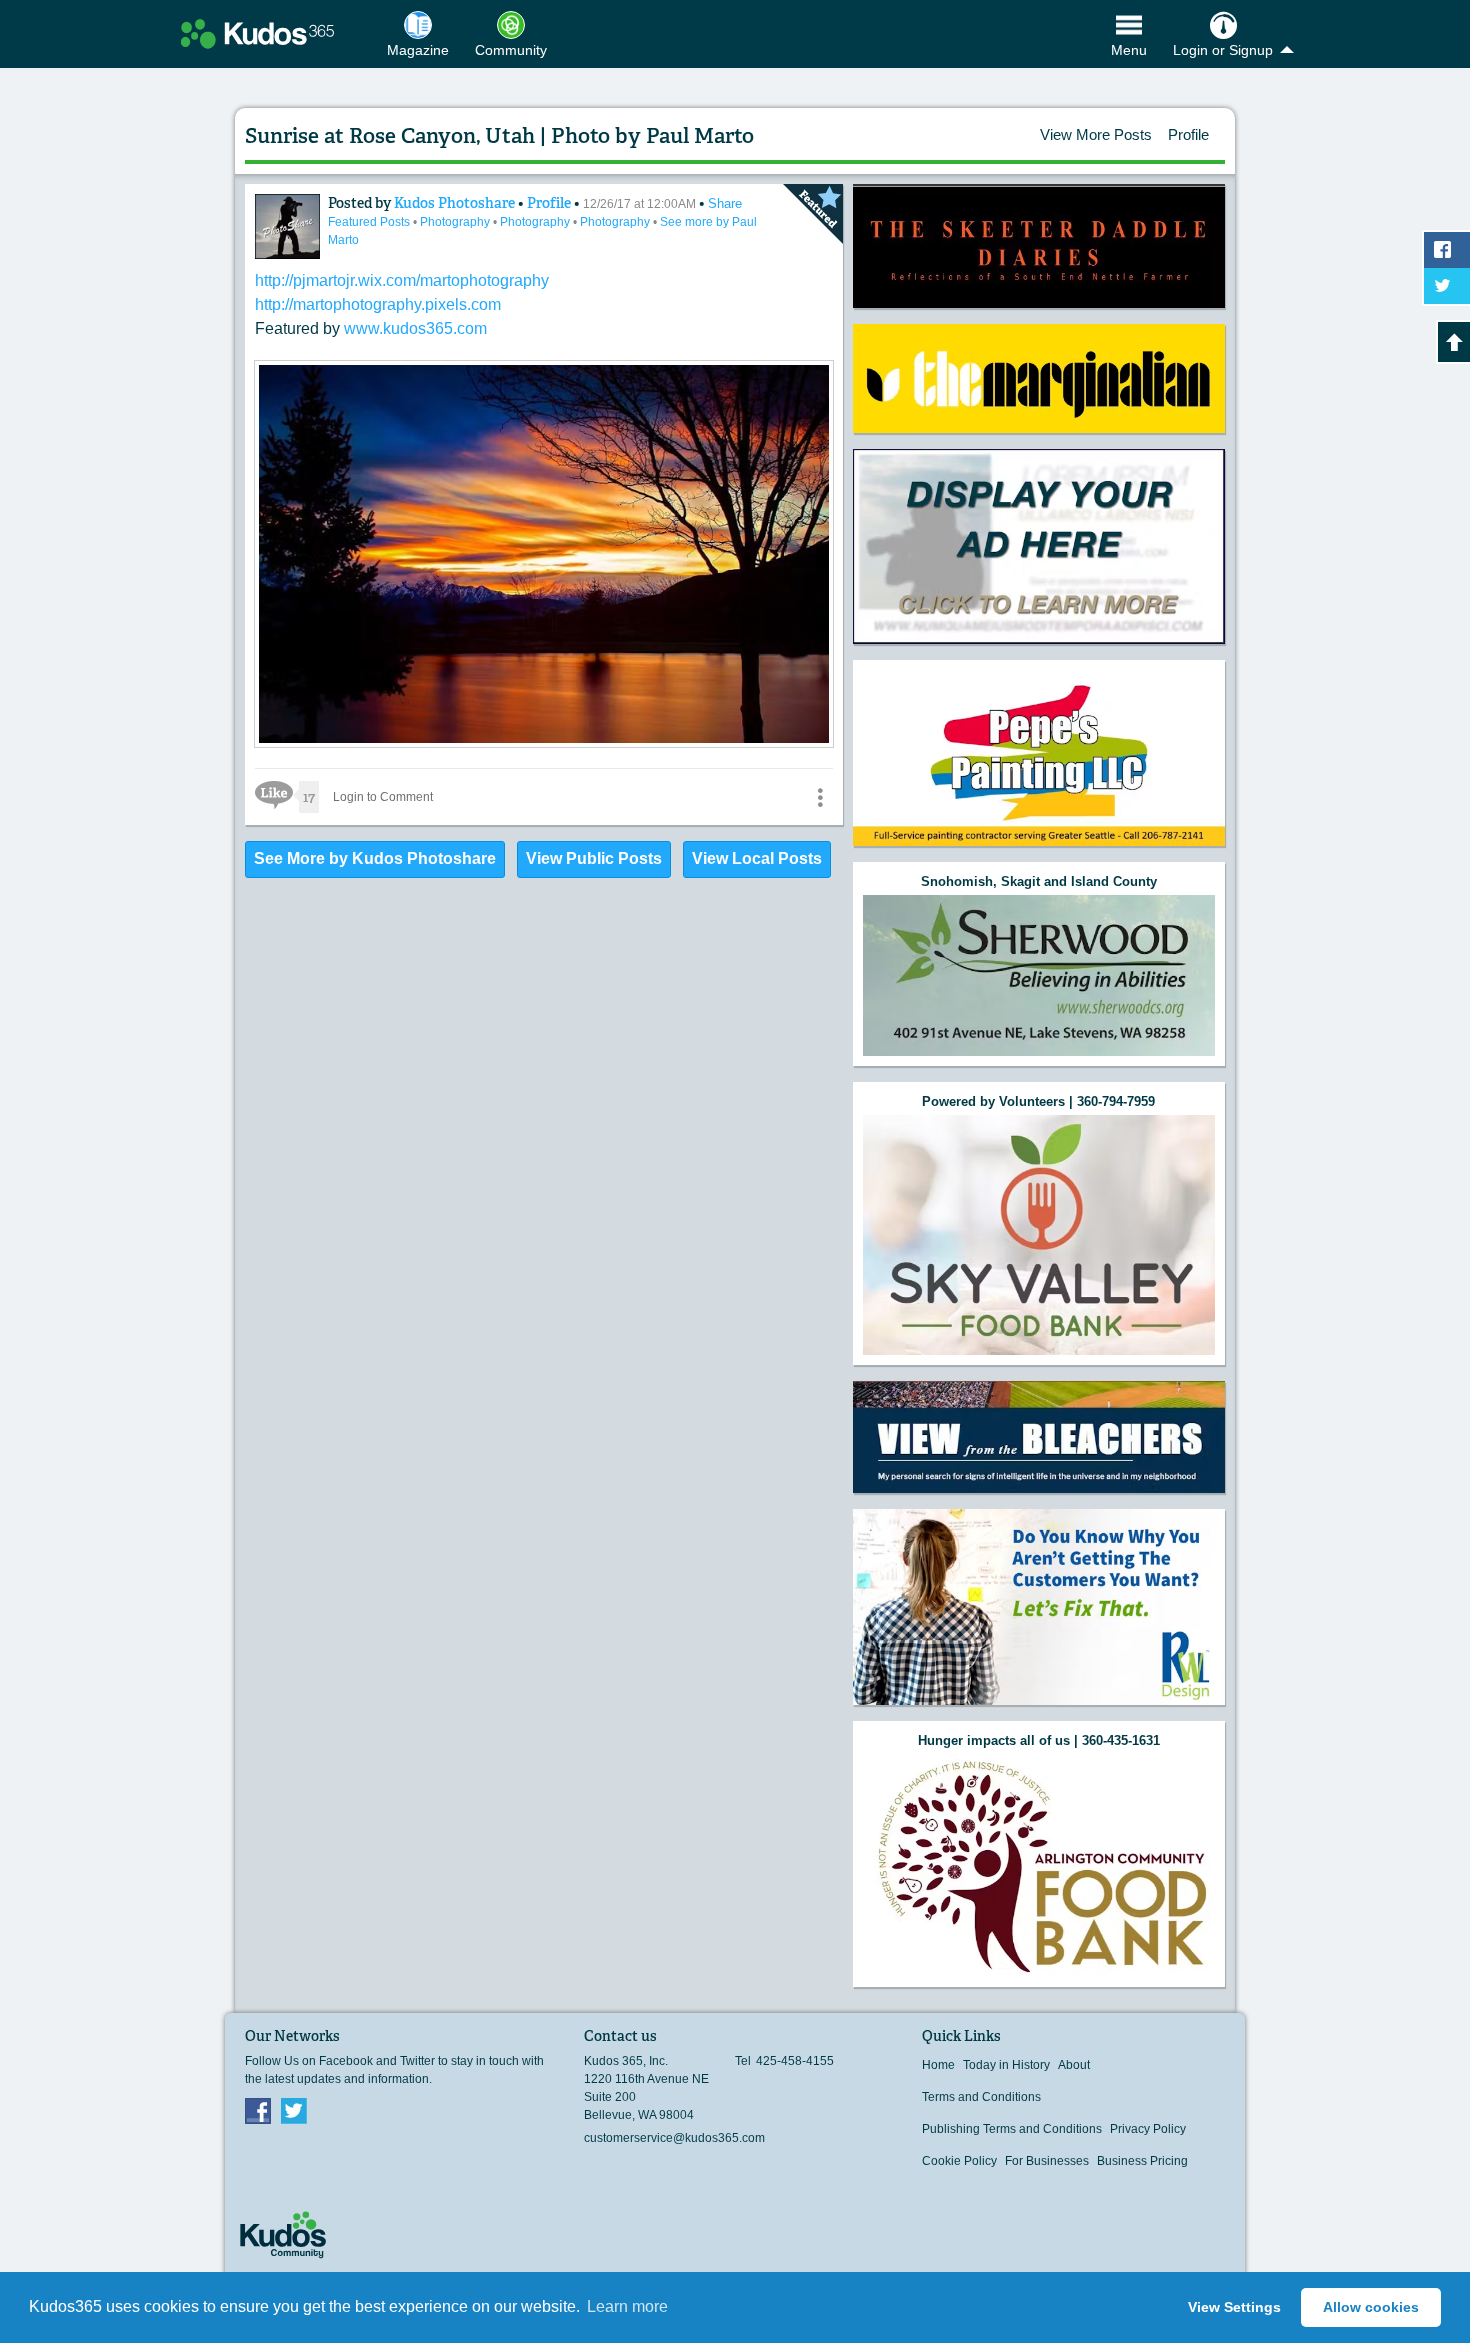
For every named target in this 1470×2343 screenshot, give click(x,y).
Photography (456, 222)
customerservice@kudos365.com (674, 2138)
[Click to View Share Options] (820, 797)
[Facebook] (258, 2110)
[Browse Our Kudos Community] (257, 34)
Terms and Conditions (981, 2097)
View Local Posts (757, 858)
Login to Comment (383, 797)
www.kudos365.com (415, 328)
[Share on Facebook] (1447, 250)
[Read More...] (544, 742)
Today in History (1006, 2065)
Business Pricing (1142, 2161)
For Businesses (1047, 2161)
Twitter (294, 2110)
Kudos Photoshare (456, 203)
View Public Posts (594, 858)
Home (938, 2065)
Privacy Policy (1148, 2129)
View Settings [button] (1234, 2307)
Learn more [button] (627, 2306)
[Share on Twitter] (1447, 286)
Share (725, 203)
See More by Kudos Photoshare (375, 858)
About (1074, 2065)
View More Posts (1096, 134)
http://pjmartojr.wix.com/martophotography (402, 280)
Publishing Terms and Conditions (1012, 2129)
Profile (1188, 134)
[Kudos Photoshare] (287, 226)
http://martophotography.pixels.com (378, 304)
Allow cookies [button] (1371, 2307)
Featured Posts (370, 222)
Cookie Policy (959, 2161)
